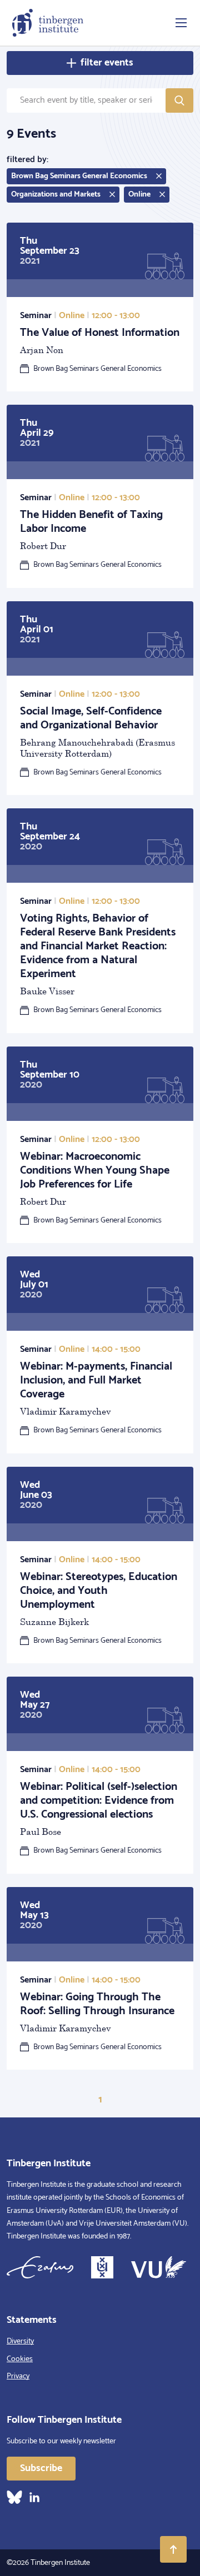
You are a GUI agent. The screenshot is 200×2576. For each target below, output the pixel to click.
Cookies (20, 2359)
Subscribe (41, 2468)
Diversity (20, 2341)
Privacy (18, 2376)
